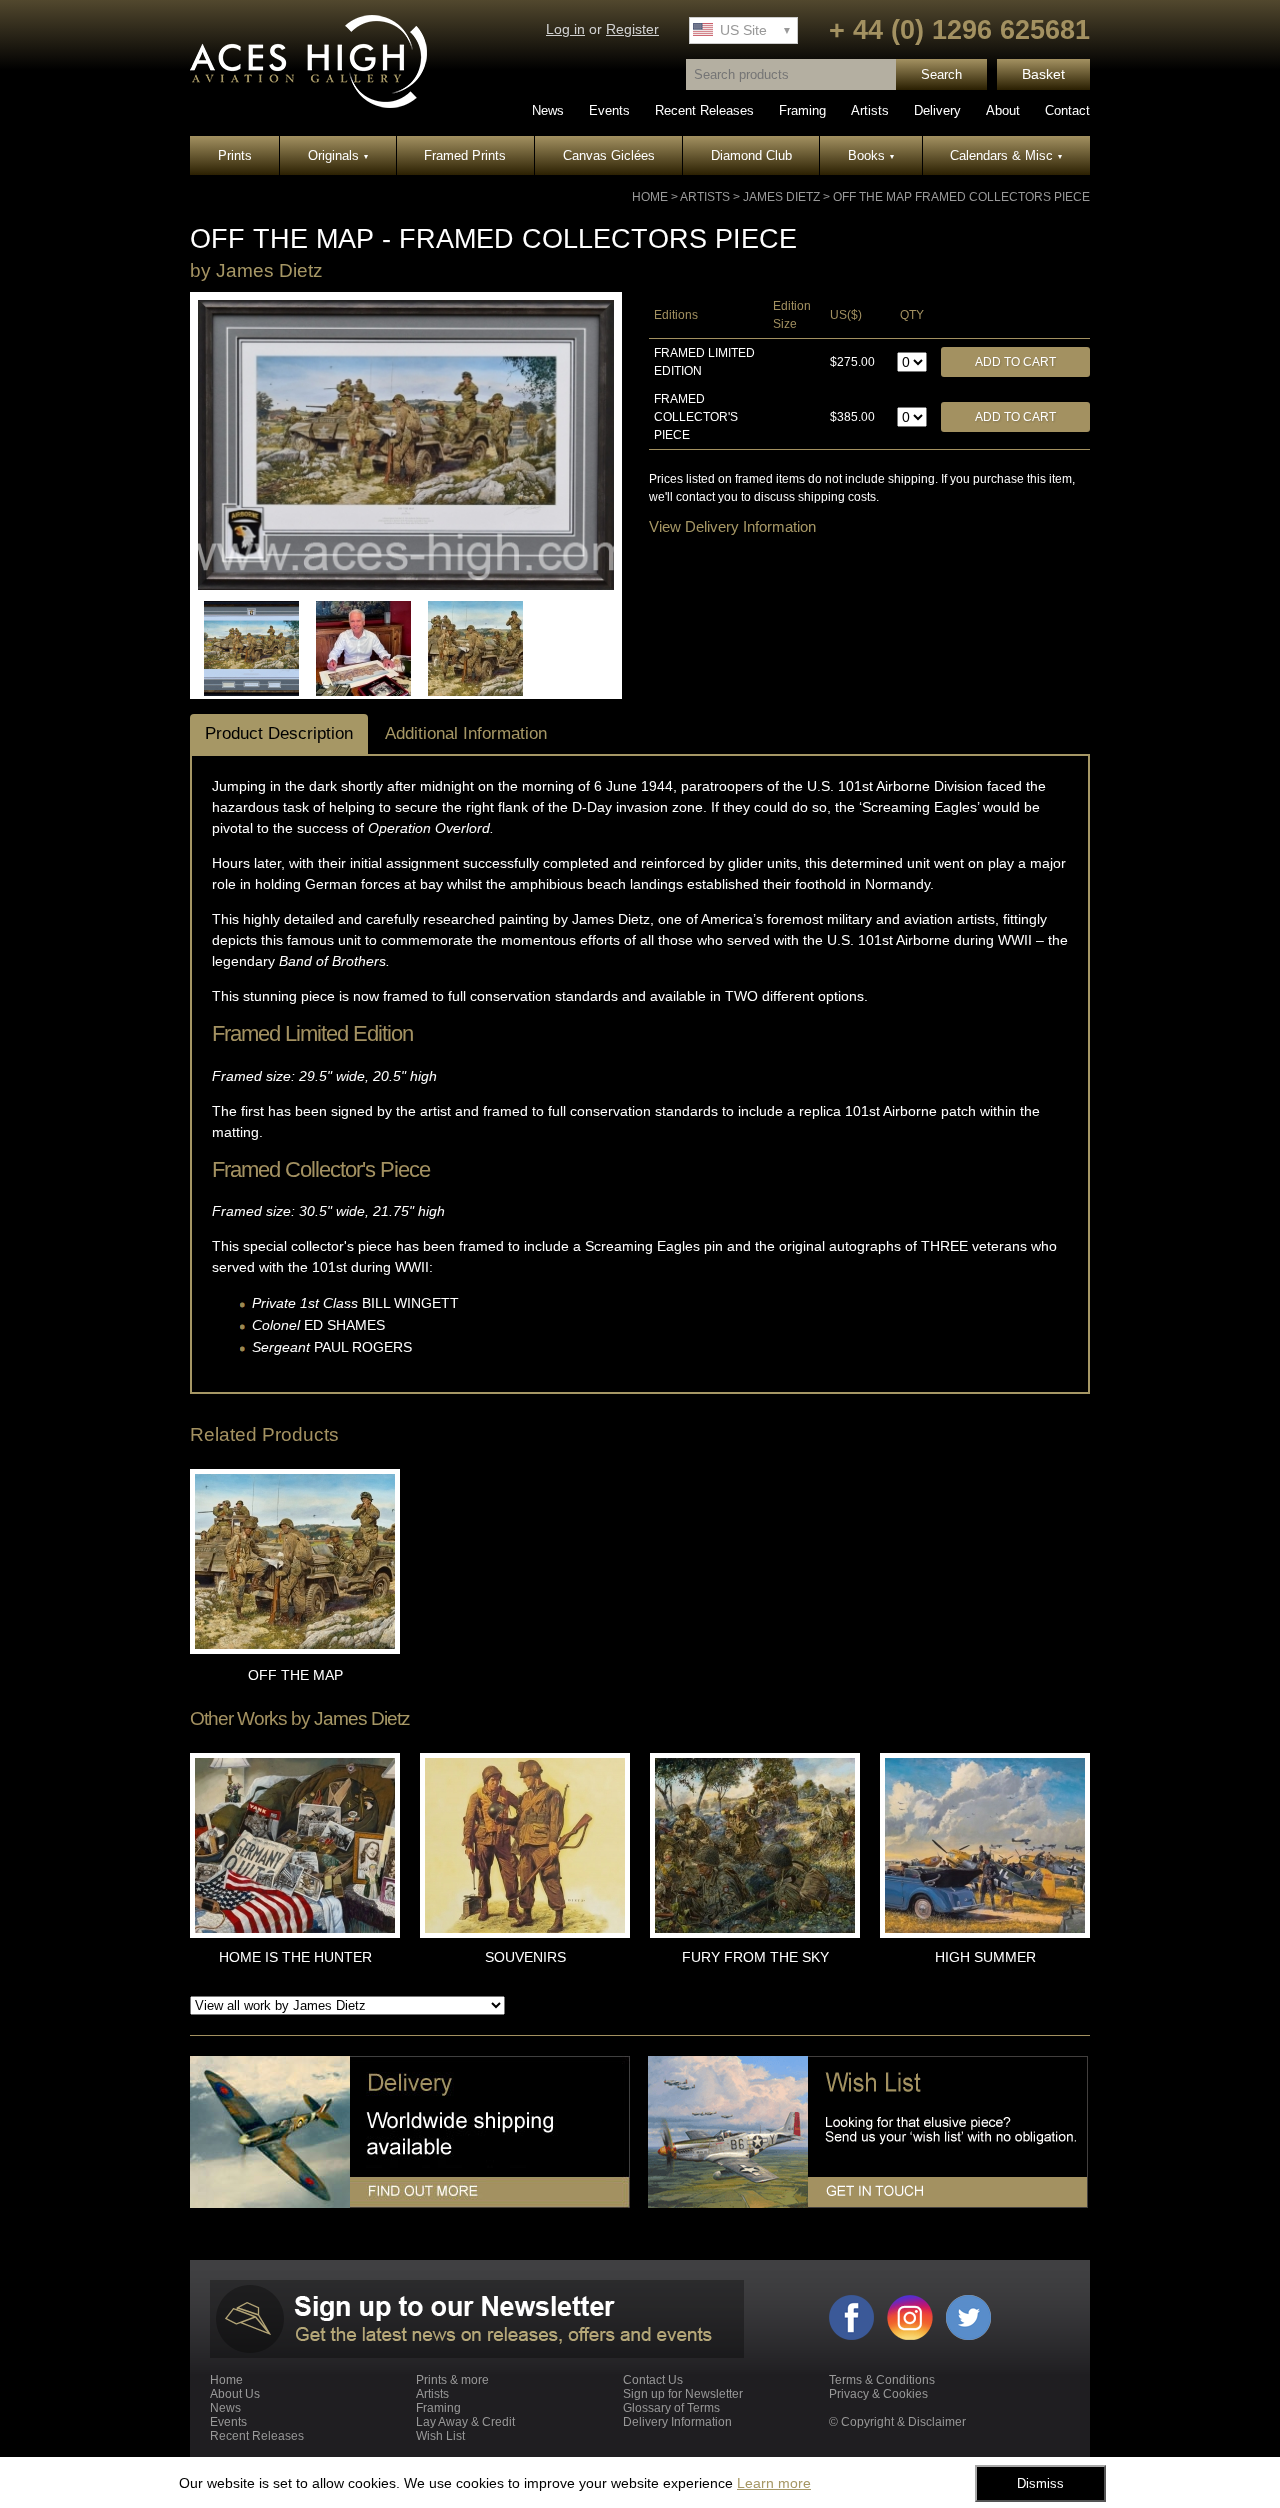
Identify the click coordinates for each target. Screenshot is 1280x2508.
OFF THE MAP (295, 1675)
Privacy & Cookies (878, 2394)
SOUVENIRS (525, 1957)
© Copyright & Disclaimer (897, 2422)
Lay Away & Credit (465, 2422)
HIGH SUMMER (985, 1957)
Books (871, 155)
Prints (235, 155)
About (1003, 110)
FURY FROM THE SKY (755, 1957)
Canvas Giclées (609, 155)
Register (632, 29)
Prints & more (452, 2380)
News (548, 110)
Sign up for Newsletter (683, 2394)
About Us (235, 2394)
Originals (338, 155)
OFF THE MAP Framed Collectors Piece (961, 197)
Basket (1043, 74)
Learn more (774, 2483)
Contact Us (653, 2380)
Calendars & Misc (1006, 155)
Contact (1067, 110)
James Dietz (781, 197)
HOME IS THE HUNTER (295, 1957)
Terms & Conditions (882, 2380)
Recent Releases (704, 110)
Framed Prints (465, 155)
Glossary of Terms (671, 2408)
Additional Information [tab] (466, 733)
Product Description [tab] (279, 733)
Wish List (440, 2436)
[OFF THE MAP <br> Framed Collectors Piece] (406, 586)
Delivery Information (677, 2422)
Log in (565, 29)
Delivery (937, 110)
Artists (870, 110)
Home (650, 197)
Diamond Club (751, 155)
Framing (802, 110)
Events (609, 110)
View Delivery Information (732, 526)
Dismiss (1040, 2483)
